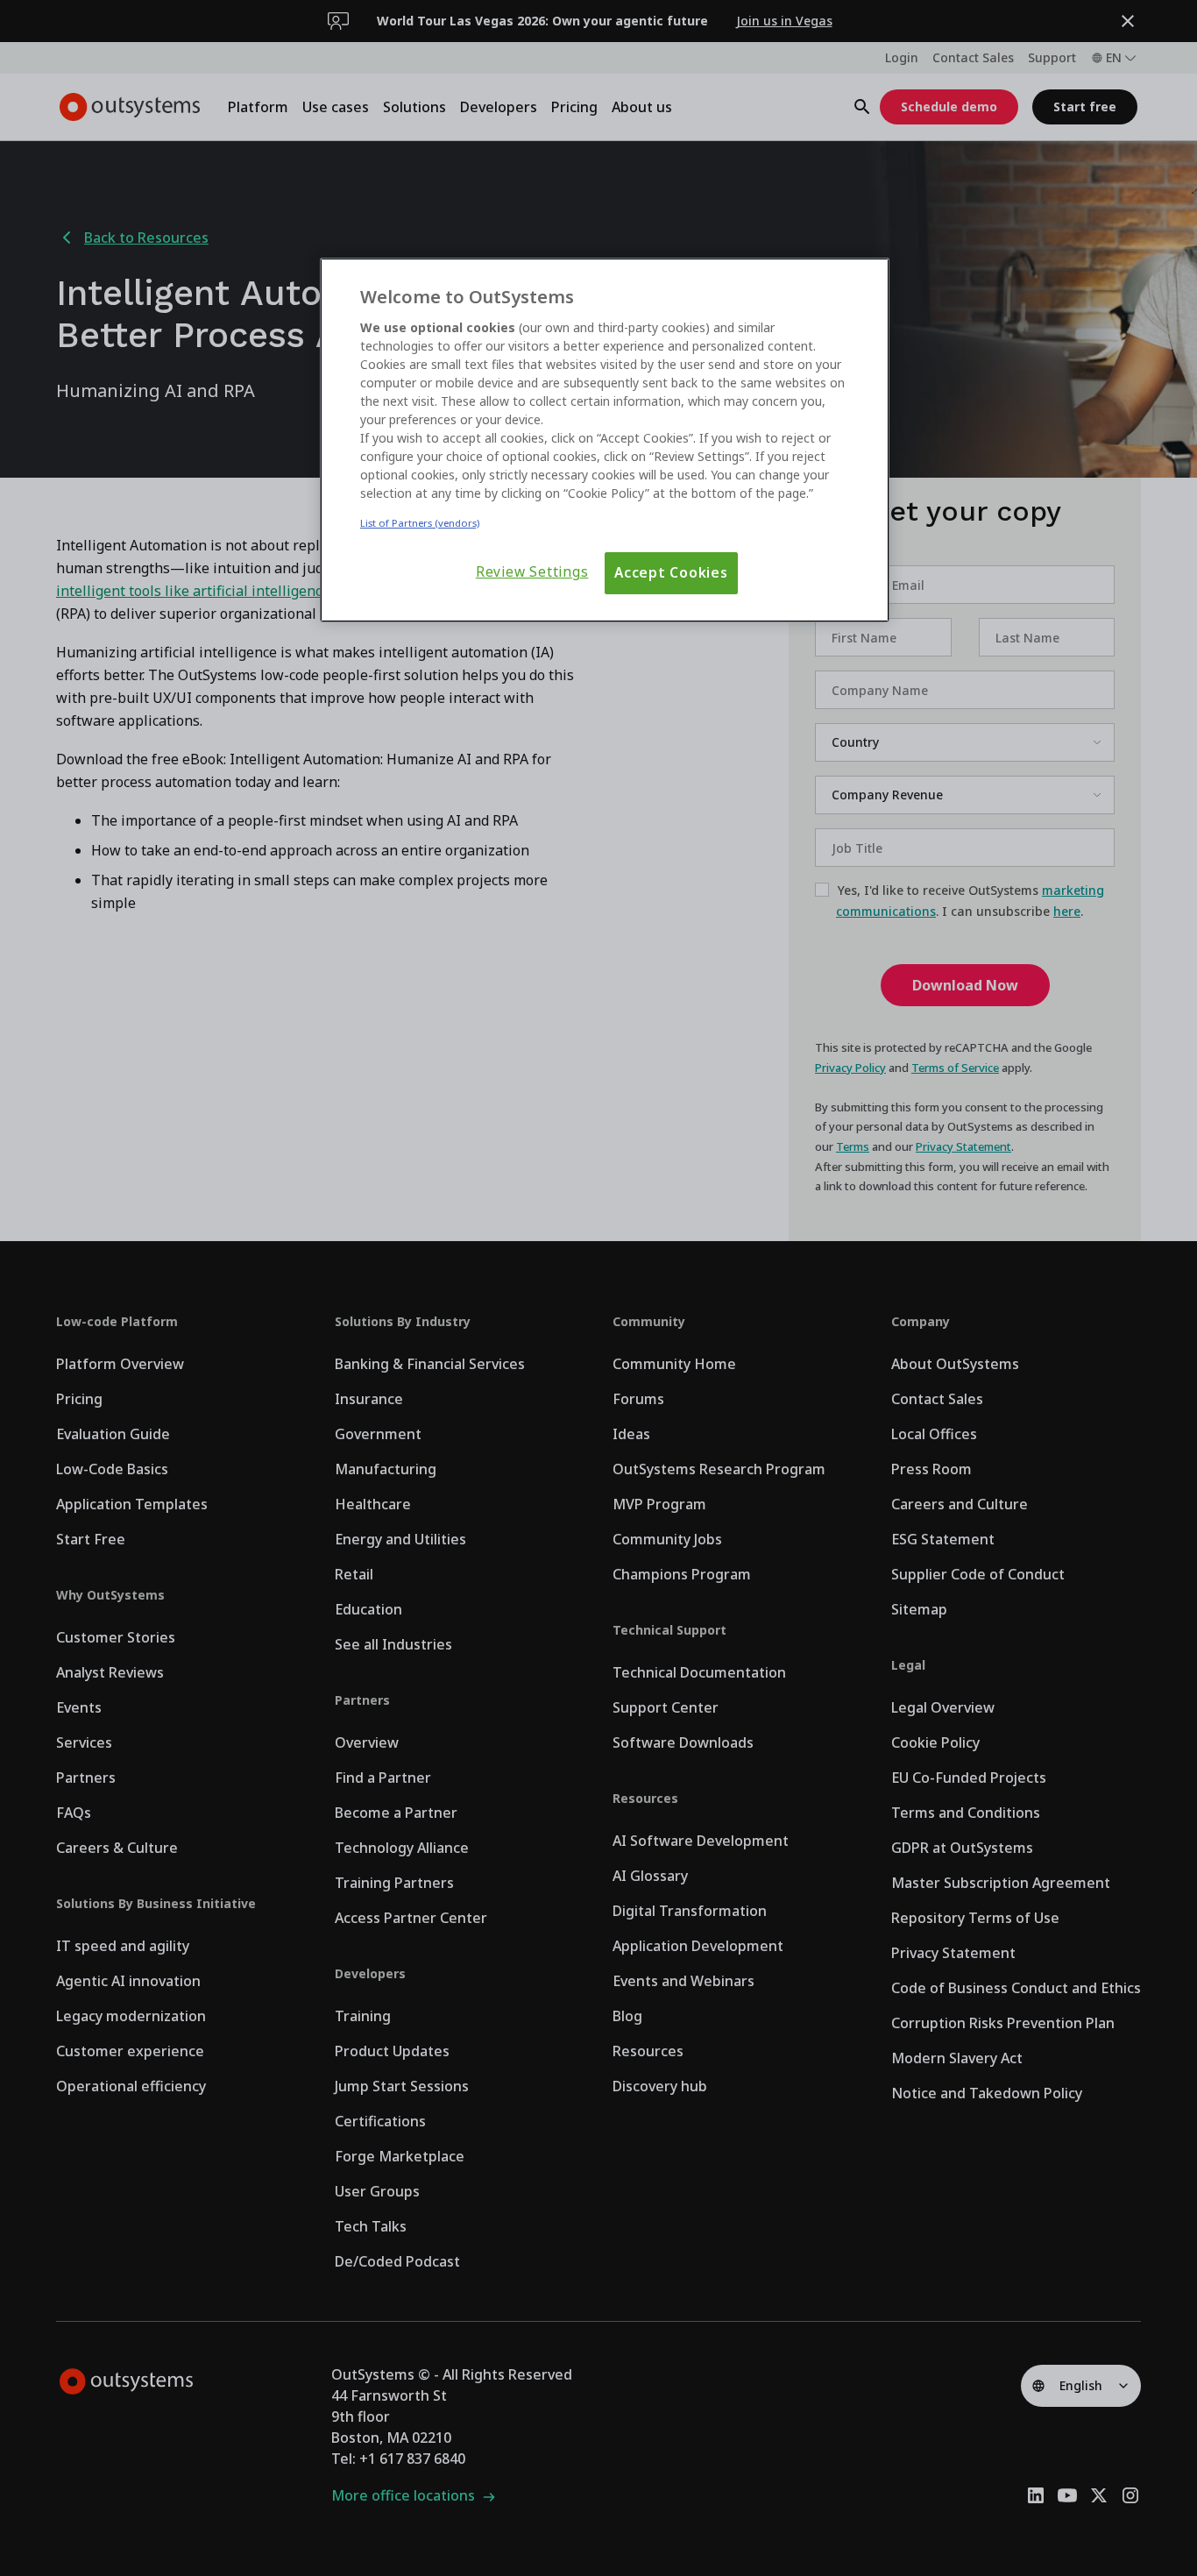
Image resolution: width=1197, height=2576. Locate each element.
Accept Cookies (671, 573)
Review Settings (532, 572)
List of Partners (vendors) (420, 523)
